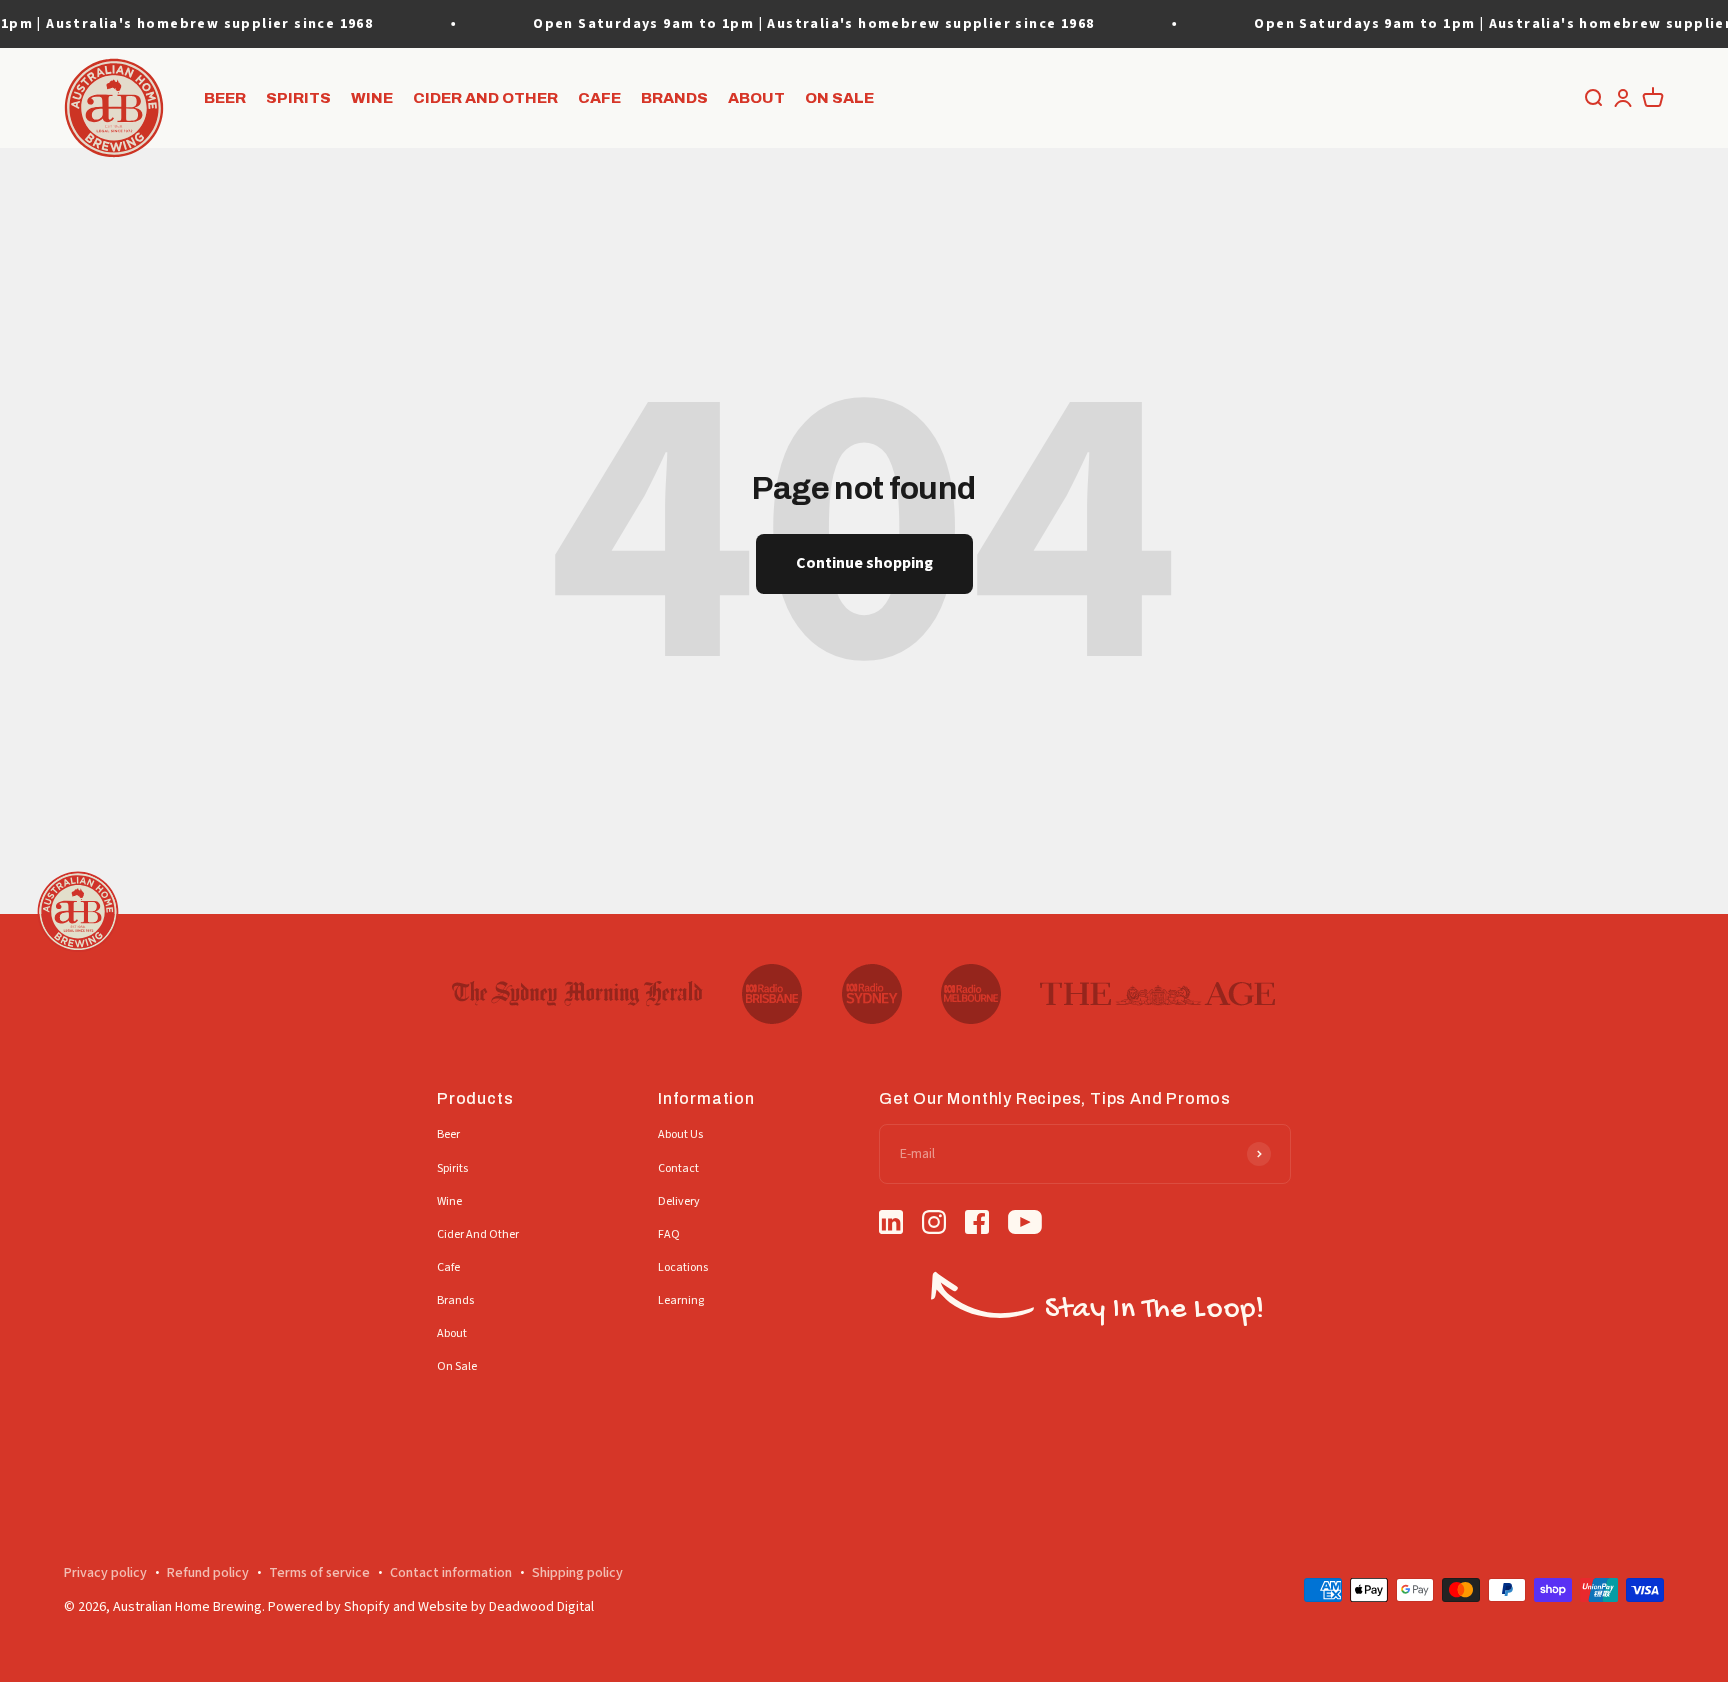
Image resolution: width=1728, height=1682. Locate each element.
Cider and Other (485, 98)
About (756, 98)
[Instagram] (934, 1225)
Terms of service (319, 1573)
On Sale (839, 98)
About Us (680, 1134)
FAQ (669, 1234)
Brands (674, 98)
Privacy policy (105, 1573)
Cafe (599, 98)
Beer (225, 98)
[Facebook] (977, 1225)
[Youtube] (1025, 1225)
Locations (683, 1267)
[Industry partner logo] (577, 994)
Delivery (679, 1201)
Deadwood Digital (541, 1607)
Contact (678, 1168)
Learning (681, 1300)
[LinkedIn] (891, 1225)
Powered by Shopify (329, 1607)
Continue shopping (864, 563)
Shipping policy (577, 1573)
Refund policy (208, 1573)
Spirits (298, 98)
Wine (372, 98)
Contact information (451, 1573)
